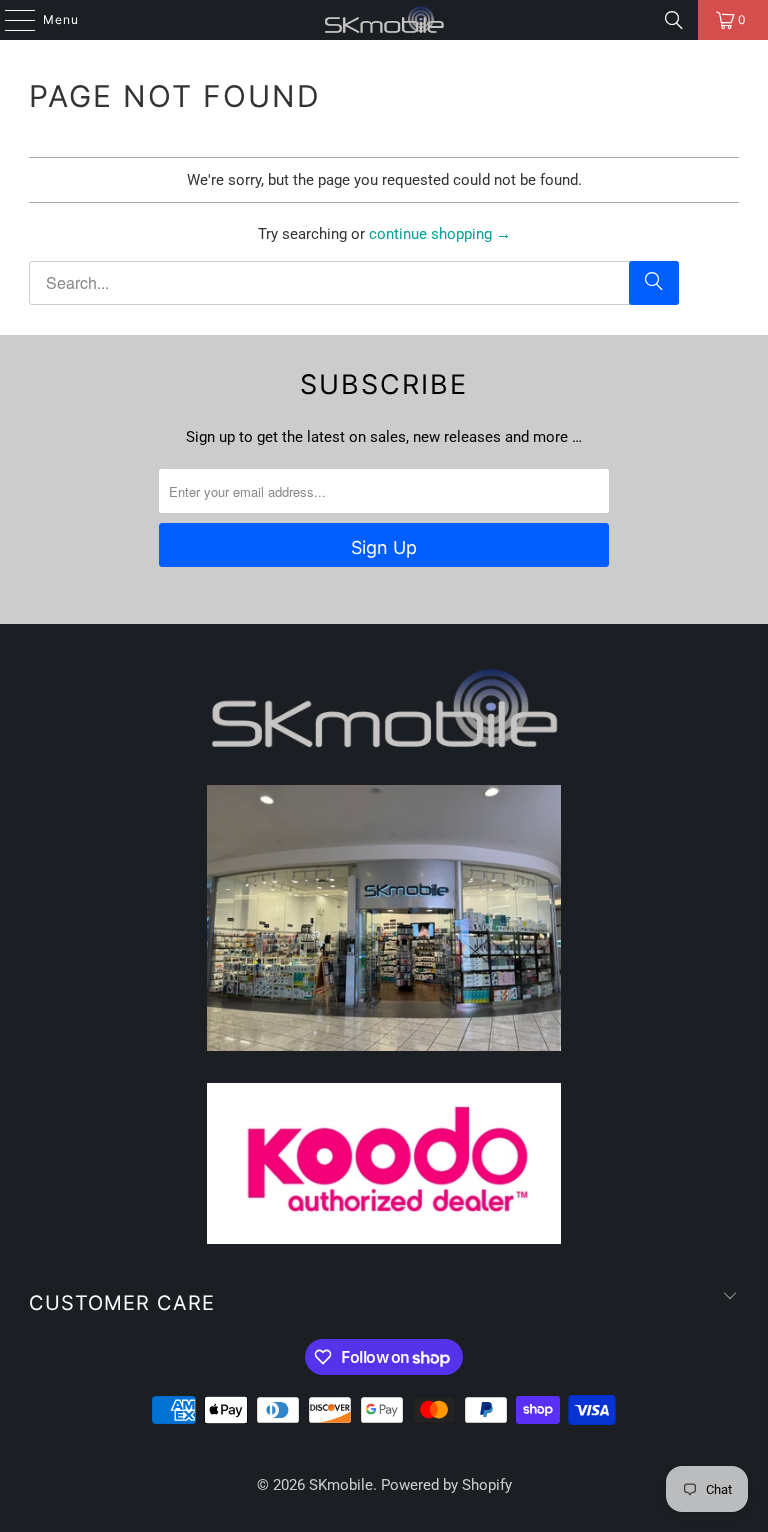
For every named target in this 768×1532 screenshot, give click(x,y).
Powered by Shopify (446, 1485)
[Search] (674, 20)
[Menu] (10, 20)
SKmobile (341, 1485)
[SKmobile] (384, 20)
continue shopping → (440, 234)
